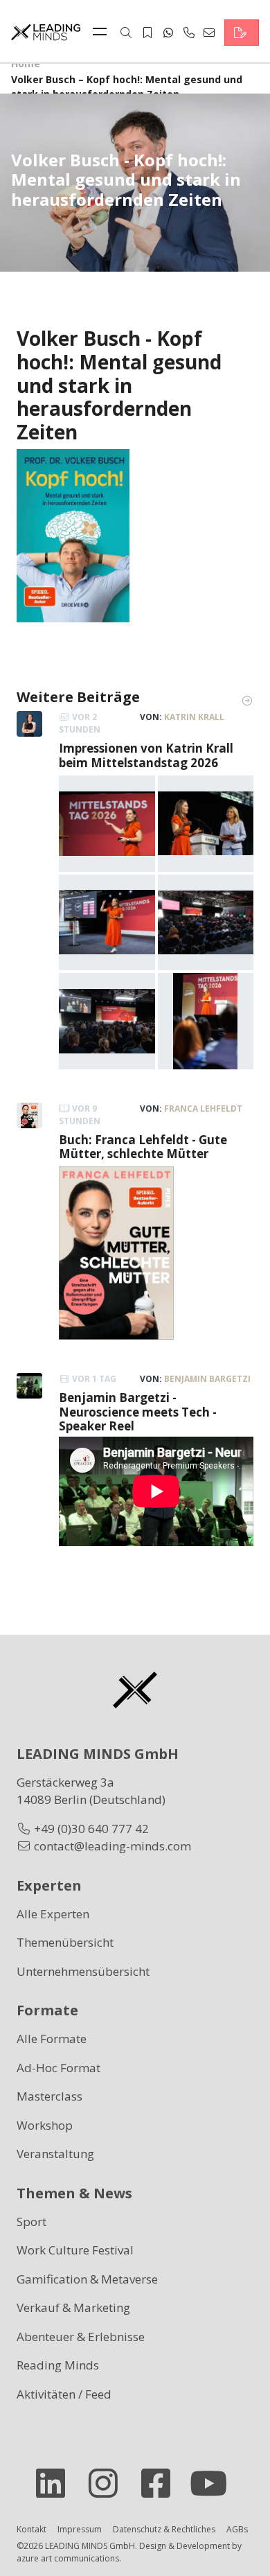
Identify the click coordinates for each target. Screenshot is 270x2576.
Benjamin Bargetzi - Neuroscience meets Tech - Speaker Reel (138, 1412)
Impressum (80, 2529)
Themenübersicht (65, 1942)
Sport (31, 2222)
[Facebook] (161, 2483)
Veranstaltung (55, 2154)
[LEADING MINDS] (46, 31)
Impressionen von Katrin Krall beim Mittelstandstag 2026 (146, 755)
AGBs (237, 2529)
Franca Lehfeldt (203, 1109)
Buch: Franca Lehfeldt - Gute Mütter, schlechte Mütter (143, 1147)
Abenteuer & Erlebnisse (81, 2337)
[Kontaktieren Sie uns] (242, 33)
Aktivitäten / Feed (64, 2394)
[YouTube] (214, 2483)
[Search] (126, 33)
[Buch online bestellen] (73, 535)
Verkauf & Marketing (73, 2307)
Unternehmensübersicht (83, 1971)
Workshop (45, 2125)
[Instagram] (109, 2483)
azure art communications (68, 2558)
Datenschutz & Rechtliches (164, 2529)
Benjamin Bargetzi (207, 1379)
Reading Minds (58, 2365)
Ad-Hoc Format (58, 2068)
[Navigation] (103, 33)
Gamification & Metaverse (87, 2279)
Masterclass (49, 2096)
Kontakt (31, 2529)
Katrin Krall (194, 717)
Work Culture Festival (75, 2250)
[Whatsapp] (168, 33)
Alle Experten (53, 1914)
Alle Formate (52, 2039)
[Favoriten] (147, 33)
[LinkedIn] (56, 2483)
